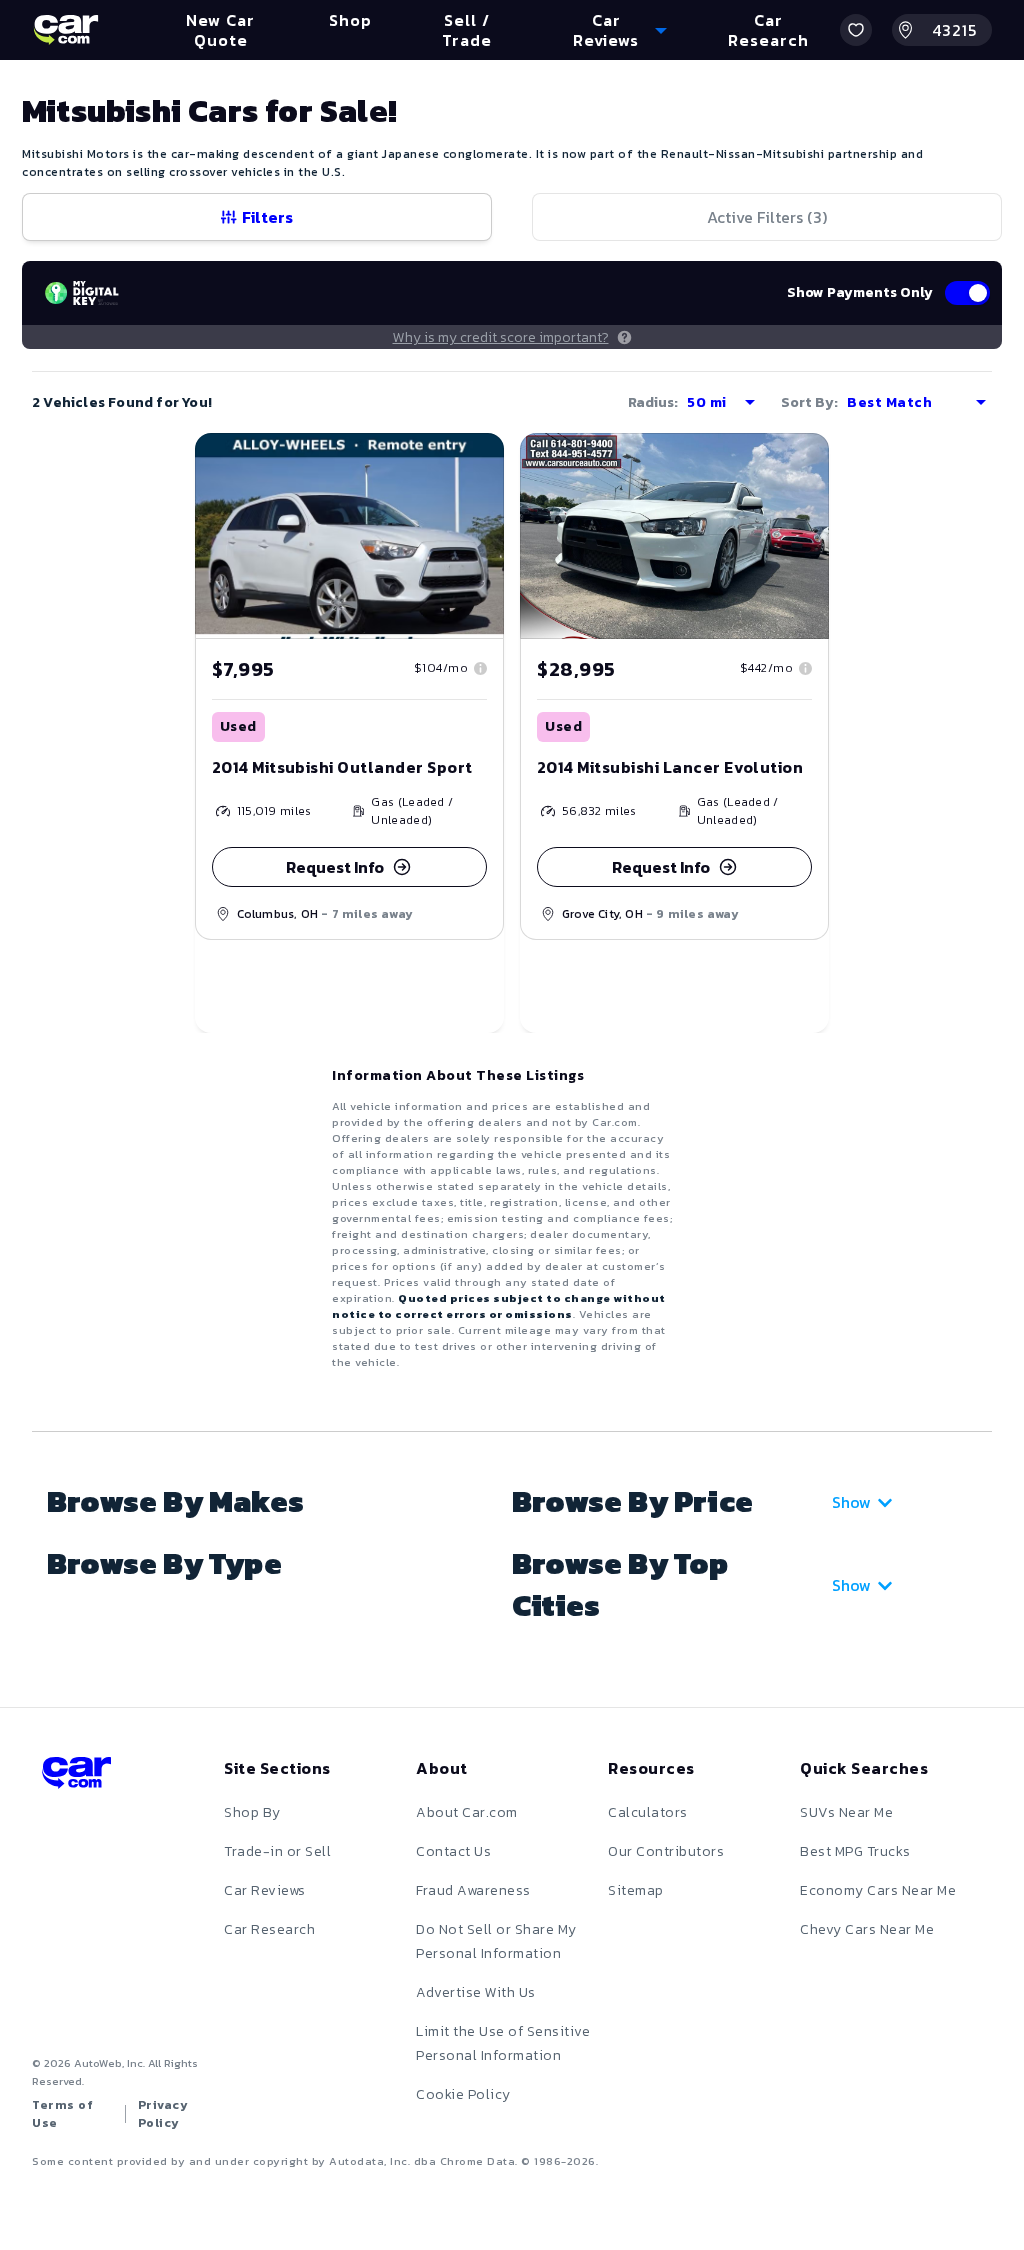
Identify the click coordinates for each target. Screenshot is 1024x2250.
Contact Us (453, 1851)
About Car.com (467, 1812)
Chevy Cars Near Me (867, 1929)
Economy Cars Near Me (878, 1890)
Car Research (269, 1929)
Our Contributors (666, 1851)
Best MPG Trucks (855, 1851)
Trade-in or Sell (277, 1851)
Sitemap (636, 1890)
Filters (267, 217)
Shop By (252, 1812)
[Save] (474, 463)
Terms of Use (62, 2114)
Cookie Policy (463, 2094)
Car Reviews (265, 1890)
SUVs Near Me (846, 1812)
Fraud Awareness (473, 1890)
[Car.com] (66, 30)
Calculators (648, 1812)
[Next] (488, 536)
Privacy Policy (163, 2114)
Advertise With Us (476, 1992)
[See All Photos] (349, 536)
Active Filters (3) (767, 217)
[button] (856, 30)
